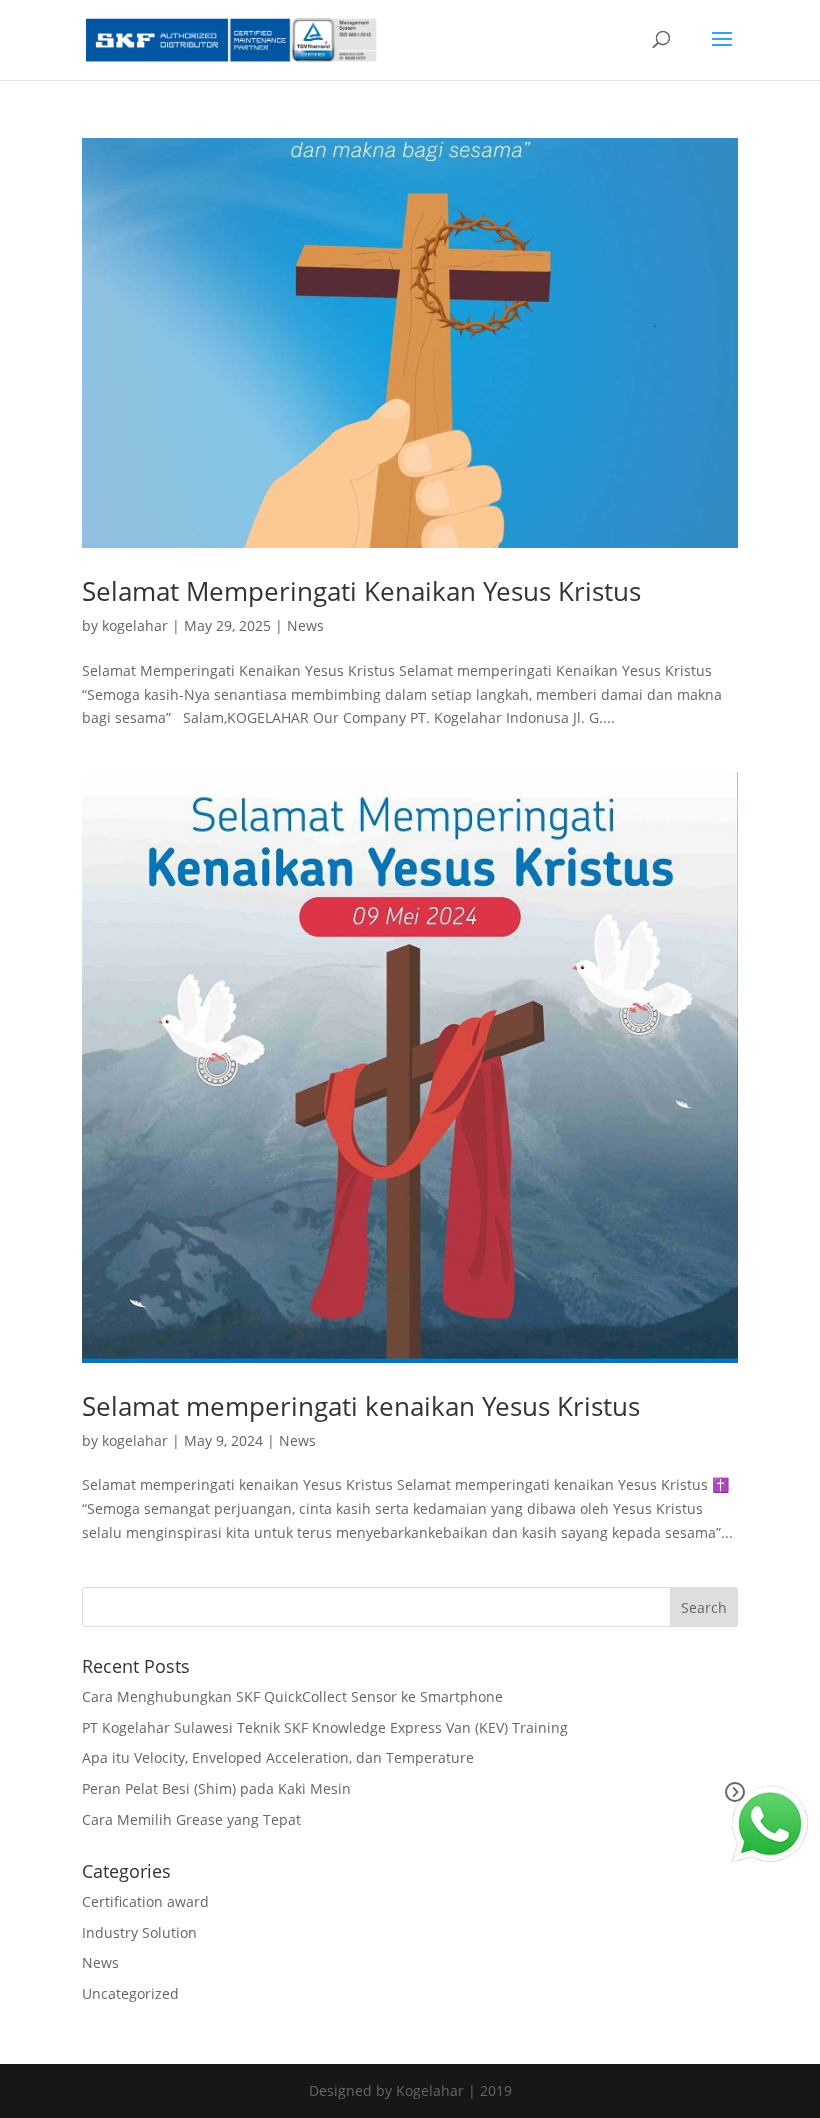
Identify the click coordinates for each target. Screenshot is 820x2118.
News (305, 625)
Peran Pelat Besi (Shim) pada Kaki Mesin (216, 1788)
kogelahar (135, 625)
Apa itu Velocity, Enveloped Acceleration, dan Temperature (278, 1757)
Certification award (145, 1901)
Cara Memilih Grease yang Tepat (191, 1819)
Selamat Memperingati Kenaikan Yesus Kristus (361, 591)
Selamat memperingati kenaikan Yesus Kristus (361, 1406)
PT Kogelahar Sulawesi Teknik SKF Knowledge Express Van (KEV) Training (325, 1727)
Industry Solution (139, 1932)
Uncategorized (130, 1993)
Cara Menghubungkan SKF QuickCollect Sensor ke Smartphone (292, 1696)
